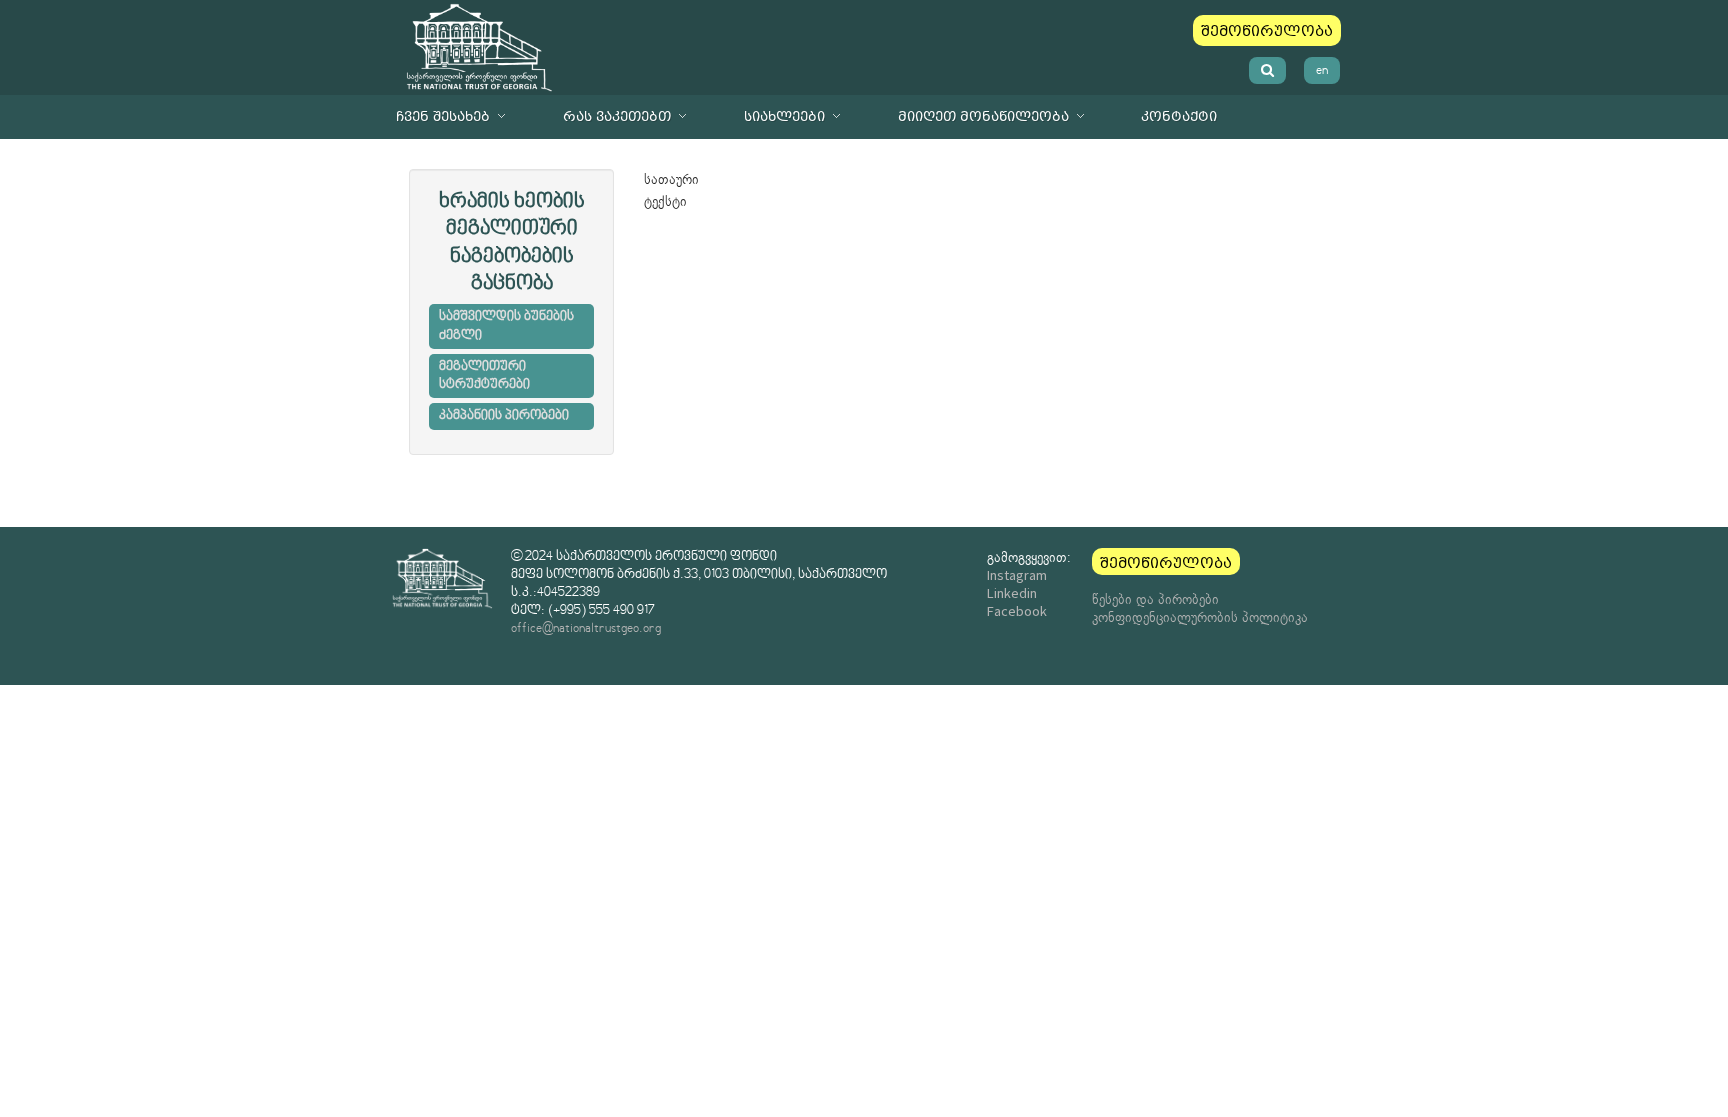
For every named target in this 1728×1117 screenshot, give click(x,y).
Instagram (1017, 575)
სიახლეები (784, 116)
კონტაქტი (1179, 116)
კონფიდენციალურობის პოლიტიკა (1200, 617)
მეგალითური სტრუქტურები (484, 376)
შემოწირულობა (1267, 31)
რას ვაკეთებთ (617, 116)
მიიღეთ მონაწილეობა (983, 116)
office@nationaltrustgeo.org (586, 628)
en (1322, 70)
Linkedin (1012, 593)
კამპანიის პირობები (504, 416)
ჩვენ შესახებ (443, 116)
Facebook (1017, 611)
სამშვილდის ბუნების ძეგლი (506, 326)
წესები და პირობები (1155, 599)
